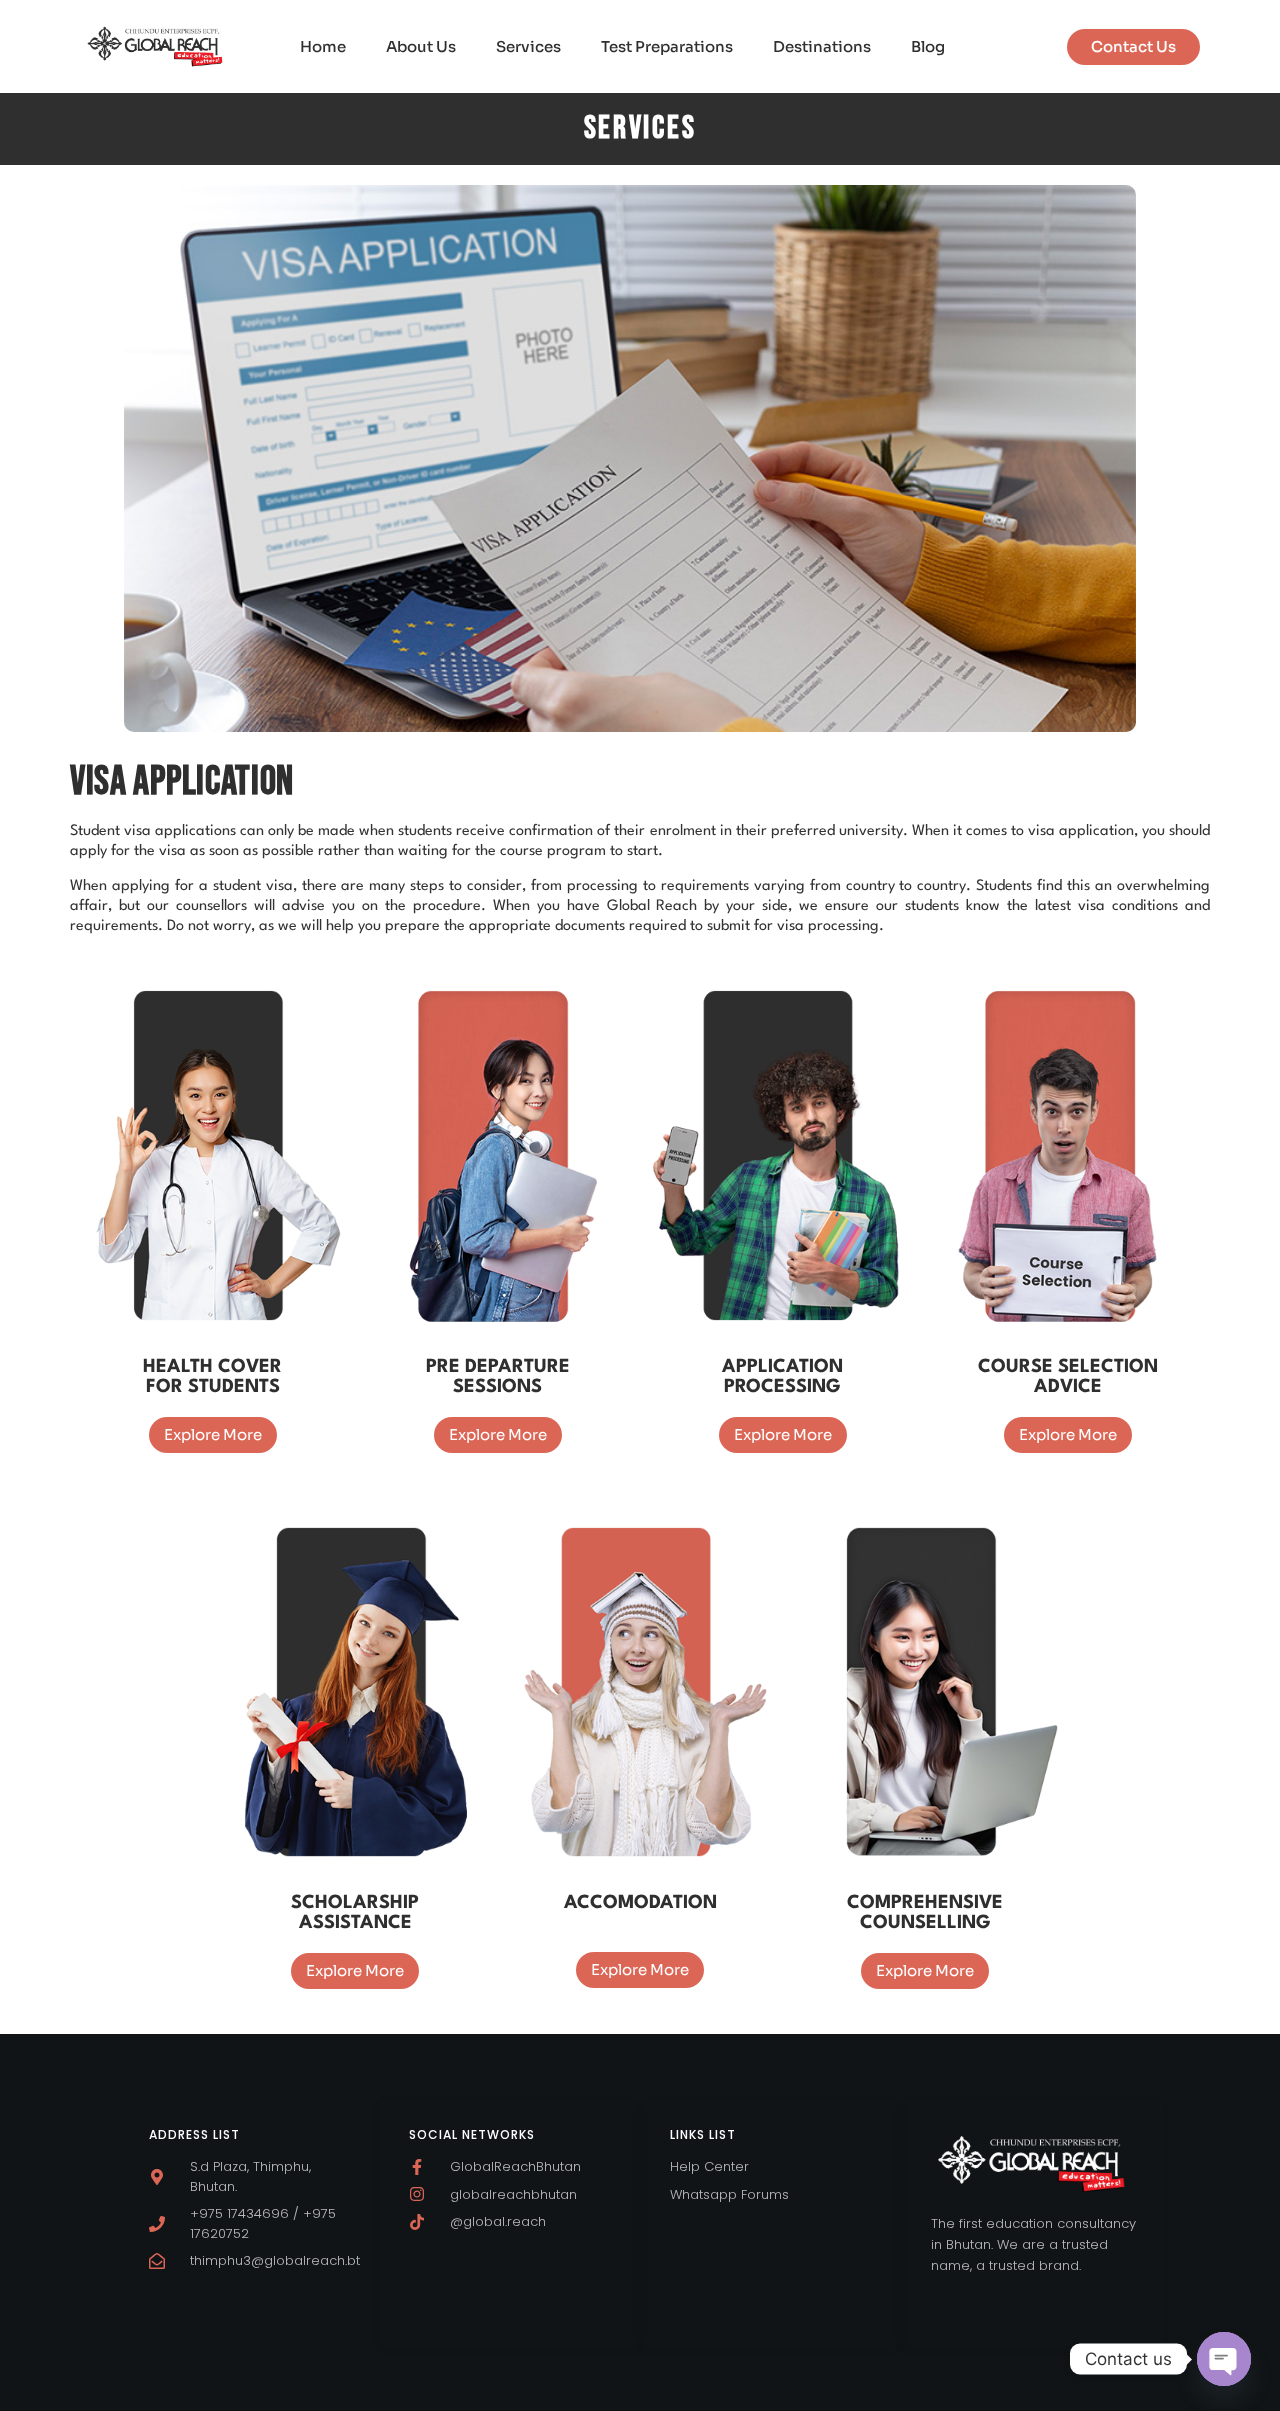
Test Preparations (667, 46)
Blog (928, 46)
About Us (421, 46)
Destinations (822, 46)
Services (528, 46)
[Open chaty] (1224, 2359)
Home (323, 46)
